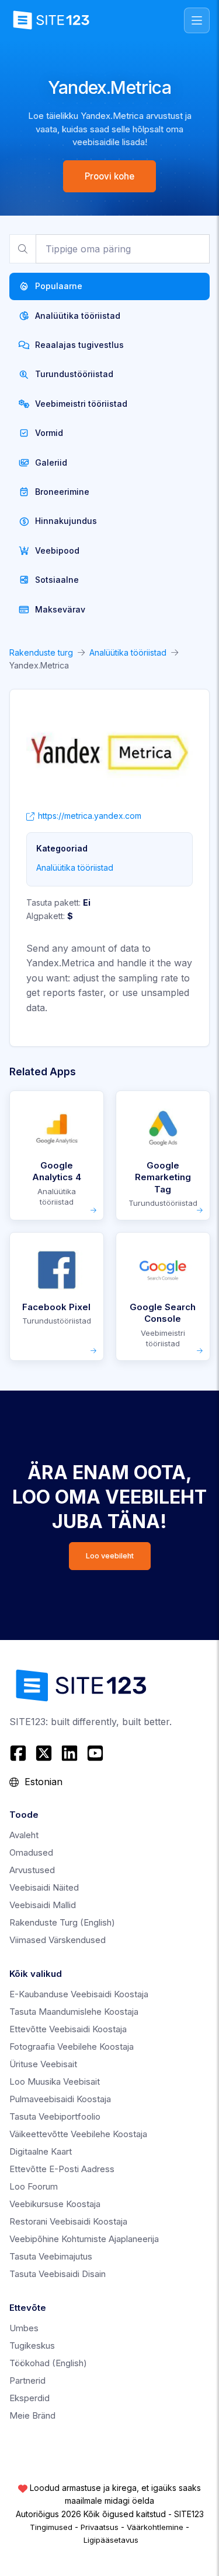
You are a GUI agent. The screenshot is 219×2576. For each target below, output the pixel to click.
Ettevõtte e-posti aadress (62, 2169)
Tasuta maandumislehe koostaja (74, 2012)
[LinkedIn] (69, 1753)
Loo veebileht (110, 1556)
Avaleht (24, 1835)
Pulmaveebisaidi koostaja (60, 2099)
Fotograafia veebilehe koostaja (72, 2047)
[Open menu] (197, 20)
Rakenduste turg (41, 652)
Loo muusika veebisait (55, 2081)
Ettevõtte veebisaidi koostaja (68, 2029)
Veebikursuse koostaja (55, 2204)
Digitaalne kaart (41, 2151)
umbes (24, 2328)
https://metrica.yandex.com (90, 816)
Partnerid (27, 2380)
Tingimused (51, 2527)
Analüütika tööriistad (128, 652)
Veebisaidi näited (44, 1887)
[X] (44, 1753)
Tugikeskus (32, 2346)
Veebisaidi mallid (43, 1905)
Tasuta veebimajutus (51, 2256)
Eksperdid (29, 2398)
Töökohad (48, 2363)
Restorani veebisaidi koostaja (68, 2221)
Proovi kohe (109, 176)
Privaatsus (100, 2527)
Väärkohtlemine (155, 2527)
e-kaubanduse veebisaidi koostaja (79, 1994)
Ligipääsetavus (111, 2540)
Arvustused (32, 1870)
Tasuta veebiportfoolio (55, 2116)
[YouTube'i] (95, 1753)
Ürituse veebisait (43, 2064)
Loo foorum (34, 2186)
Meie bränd (32, 2415)
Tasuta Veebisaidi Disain (58, 2274)
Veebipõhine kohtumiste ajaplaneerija (84, 2239)
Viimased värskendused (58, 1940)
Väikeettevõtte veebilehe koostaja (78, 2134)
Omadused (31, 1852)
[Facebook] (20, 1753)
